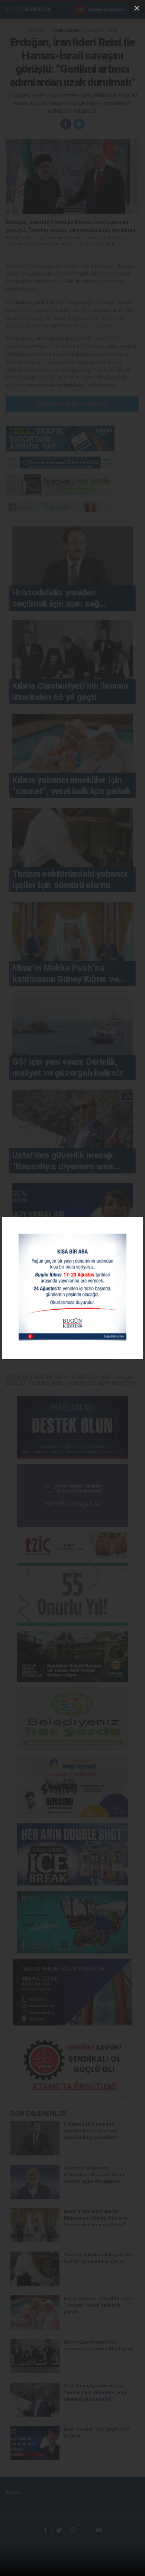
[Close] (137, 8)
